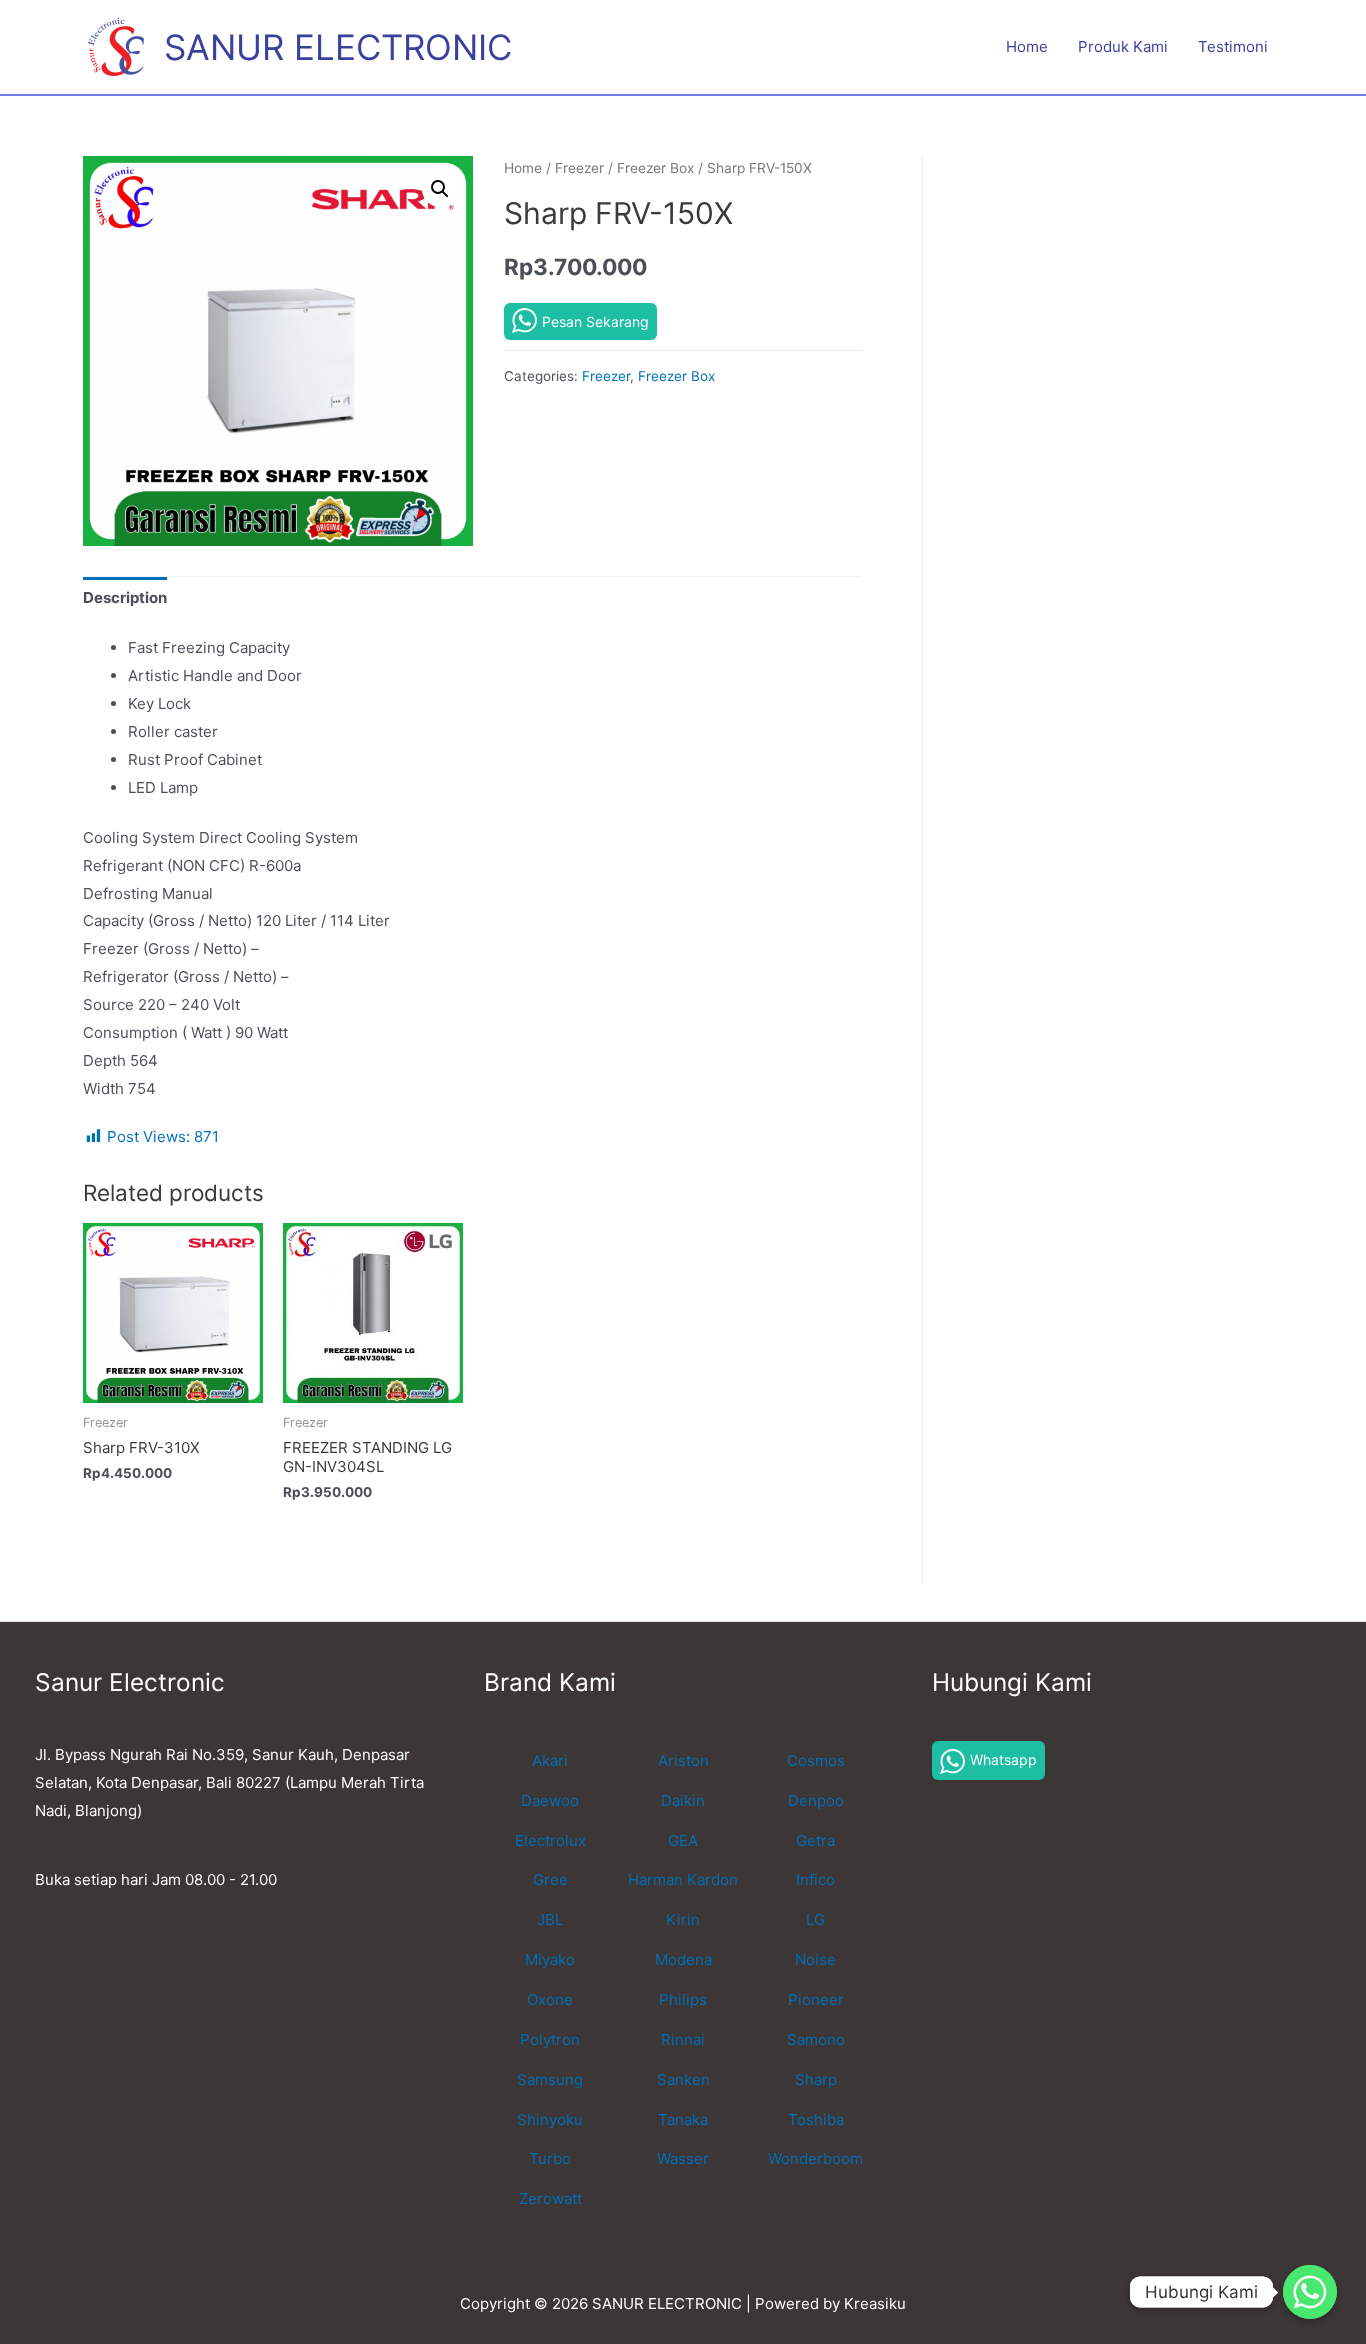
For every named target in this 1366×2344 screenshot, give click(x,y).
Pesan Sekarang (595, 321)
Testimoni (1233, 46)
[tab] (125, 598)
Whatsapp (1003, 1759)
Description (125, 597)
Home (1027, 46)
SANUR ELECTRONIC (338, 47)
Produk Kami (1123, 46)
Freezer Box (655, 168)
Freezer (579, 168)
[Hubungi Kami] (1310, 2292)
